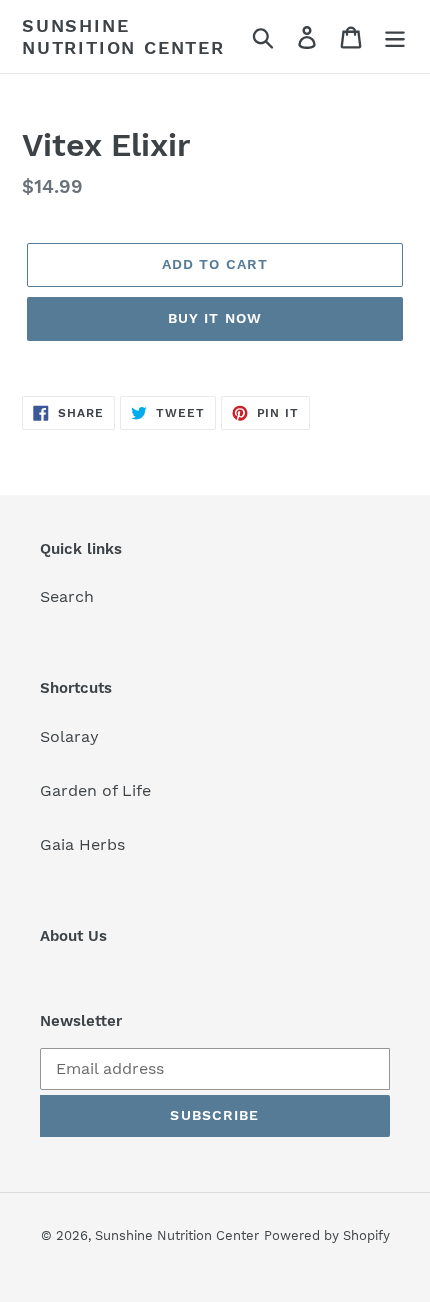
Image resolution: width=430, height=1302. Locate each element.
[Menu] (395, 36)
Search (67, 596)
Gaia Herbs (82, 844)
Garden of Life (95, 790)
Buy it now (215, 318)
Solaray (69, 736)
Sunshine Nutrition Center (123, 36)
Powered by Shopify (327, 1235)
